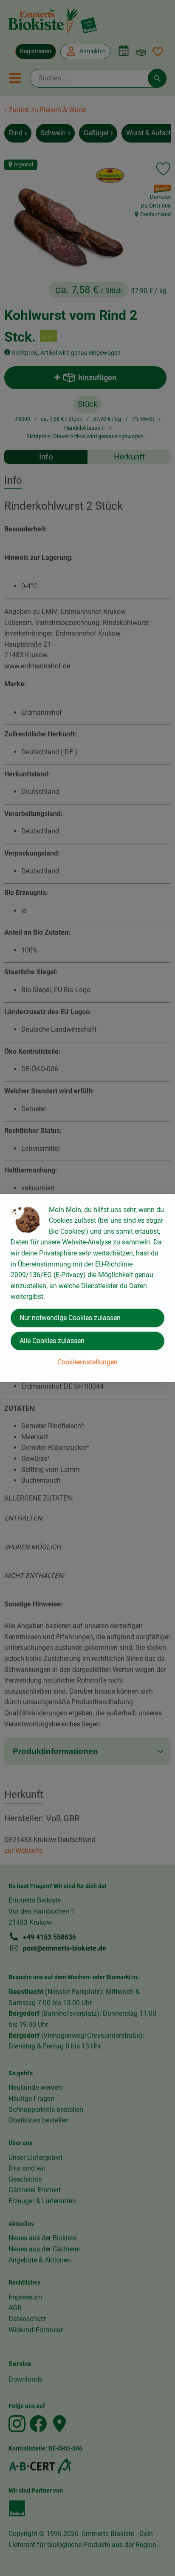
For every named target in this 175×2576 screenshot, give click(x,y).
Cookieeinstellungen (87, 1362)
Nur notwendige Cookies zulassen (70, 1318)
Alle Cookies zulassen (52, 1341)
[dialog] (87, 1288)
